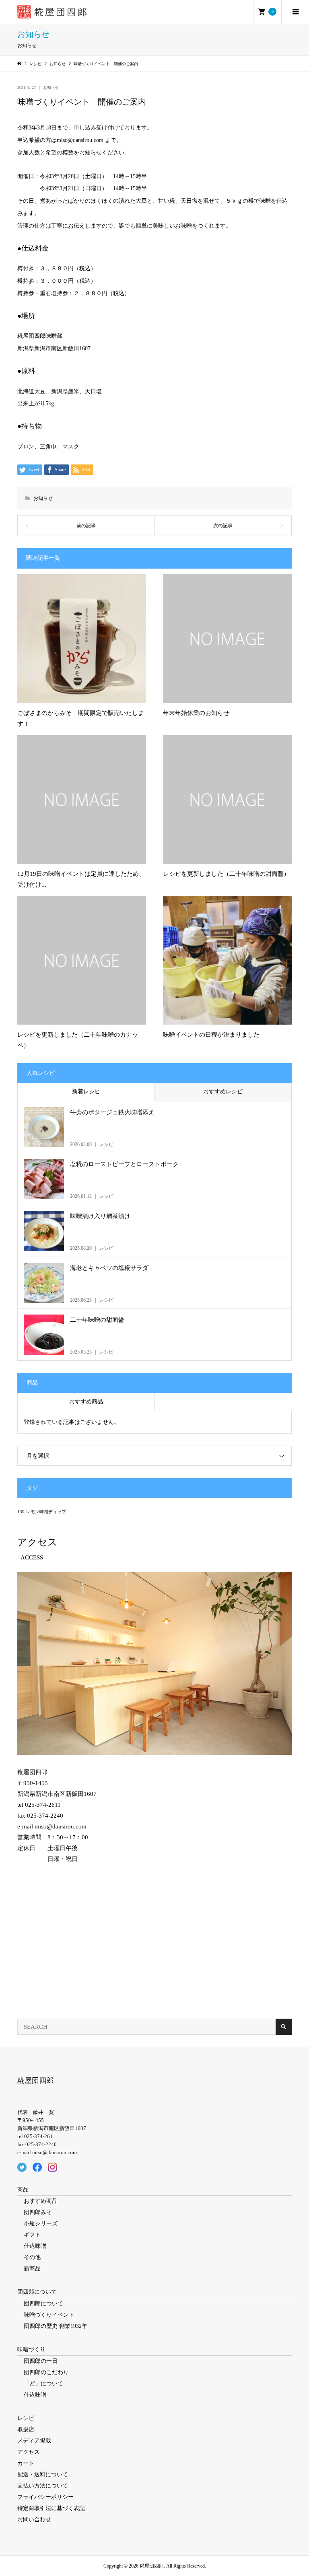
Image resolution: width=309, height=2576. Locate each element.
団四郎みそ (38, 2212)
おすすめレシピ (223, 1092)
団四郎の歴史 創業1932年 (56, 2326)
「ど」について (43, 2384)
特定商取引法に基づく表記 (51, 2508)
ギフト (32, 2235)
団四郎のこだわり (46, 2372)
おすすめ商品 (86, 1402)
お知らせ (51, 87)
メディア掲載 (34, 2441)
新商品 (32, 2269)
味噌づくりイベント (49, 2315)
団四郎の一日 (41, 2361)
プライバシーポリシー (45, 2497)
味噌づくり (31, 2349)
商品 (23, 2189)
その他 (32, 2257)
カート (26, 2463)
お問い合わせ (34, 2520)
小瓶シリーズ (41, 2224)
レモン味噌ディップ (46, 1512)
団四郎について (37, 2292)
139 (21, 1512)
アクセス (29, 2452)
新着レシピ (86, 1092)
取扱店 (26, 2429)
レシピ (26, 2418)
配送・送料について (43, 2474)
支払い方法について (43, 2486)
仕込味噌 (35, 2246)
